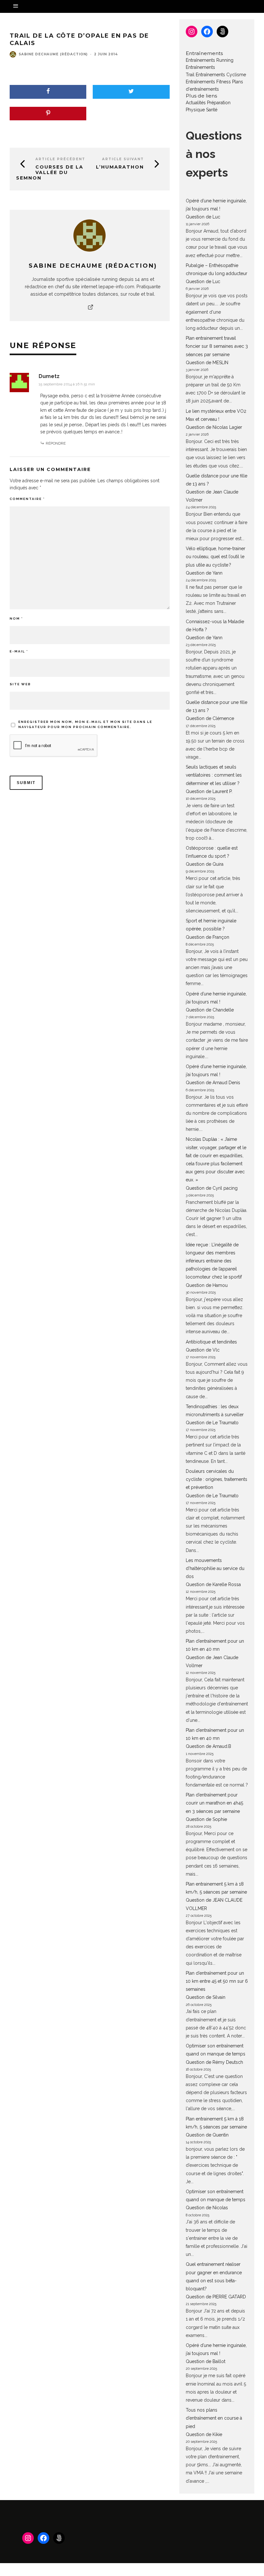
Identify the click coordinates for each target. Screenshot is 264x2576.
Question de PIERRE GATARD (216, 2297)
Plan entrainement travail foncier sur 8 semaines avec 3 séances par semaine (217, 346)
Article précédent (60, 159)
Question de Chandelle (210, 1010)
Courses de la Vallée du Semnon (50, 172)
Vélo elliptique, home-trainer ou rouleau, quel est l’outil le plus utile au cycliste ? (216, 557)
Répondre (56, 443)
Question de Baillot (206, 2361)
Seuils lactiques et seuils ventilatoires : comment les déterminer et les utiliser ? (214, 775)
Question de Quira (205, 864)
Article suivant (123, 159)
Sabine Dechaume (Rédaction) (53, 54)
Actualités (196, 103)
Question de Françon (207, 937)
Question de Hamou (207, 1285)
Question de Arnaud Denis (213, 1083)
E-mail (19, 651)
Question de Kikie (204, 2434)
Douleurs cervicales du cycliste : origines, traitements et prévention (217, 1479)
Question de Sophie (206, 1819)
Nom (16, 619)
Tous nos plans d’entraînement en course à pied (214, 2418)
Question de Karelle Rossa (213, 1584)
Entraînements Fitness (208, 82)
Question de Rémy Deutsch (214, 2062)
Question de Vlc (203, 1350)
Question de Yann (204, 573)
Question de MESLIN (207, 363)
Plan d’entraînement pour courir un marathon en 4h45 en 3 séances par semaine (214, 1803)
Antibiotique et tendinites (211, 1342)
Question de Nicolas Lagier (214, 427)
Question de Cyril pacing (212, 1188)
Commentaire (27, 499)
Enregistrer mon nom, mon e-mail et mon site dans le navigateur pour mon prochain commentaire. (85, 724)
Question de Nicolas (207, 2208)
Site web (20, 684)
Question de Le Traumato (212, 1423)
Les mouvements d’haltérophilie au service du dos (215, 1568)
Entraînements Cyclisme (221, 75)
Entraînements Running (210, 60)
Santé (212, 110)
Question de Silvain (206, 1997)
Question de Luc (203, 217)
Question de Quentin (207, 2135)
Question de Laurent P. (209, 791)
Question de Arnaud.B (208, 1746)
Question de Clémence (210, 718)
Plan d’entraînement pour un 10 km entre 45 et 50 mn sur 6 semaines (217, 1981)
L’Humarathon (120, 167)
